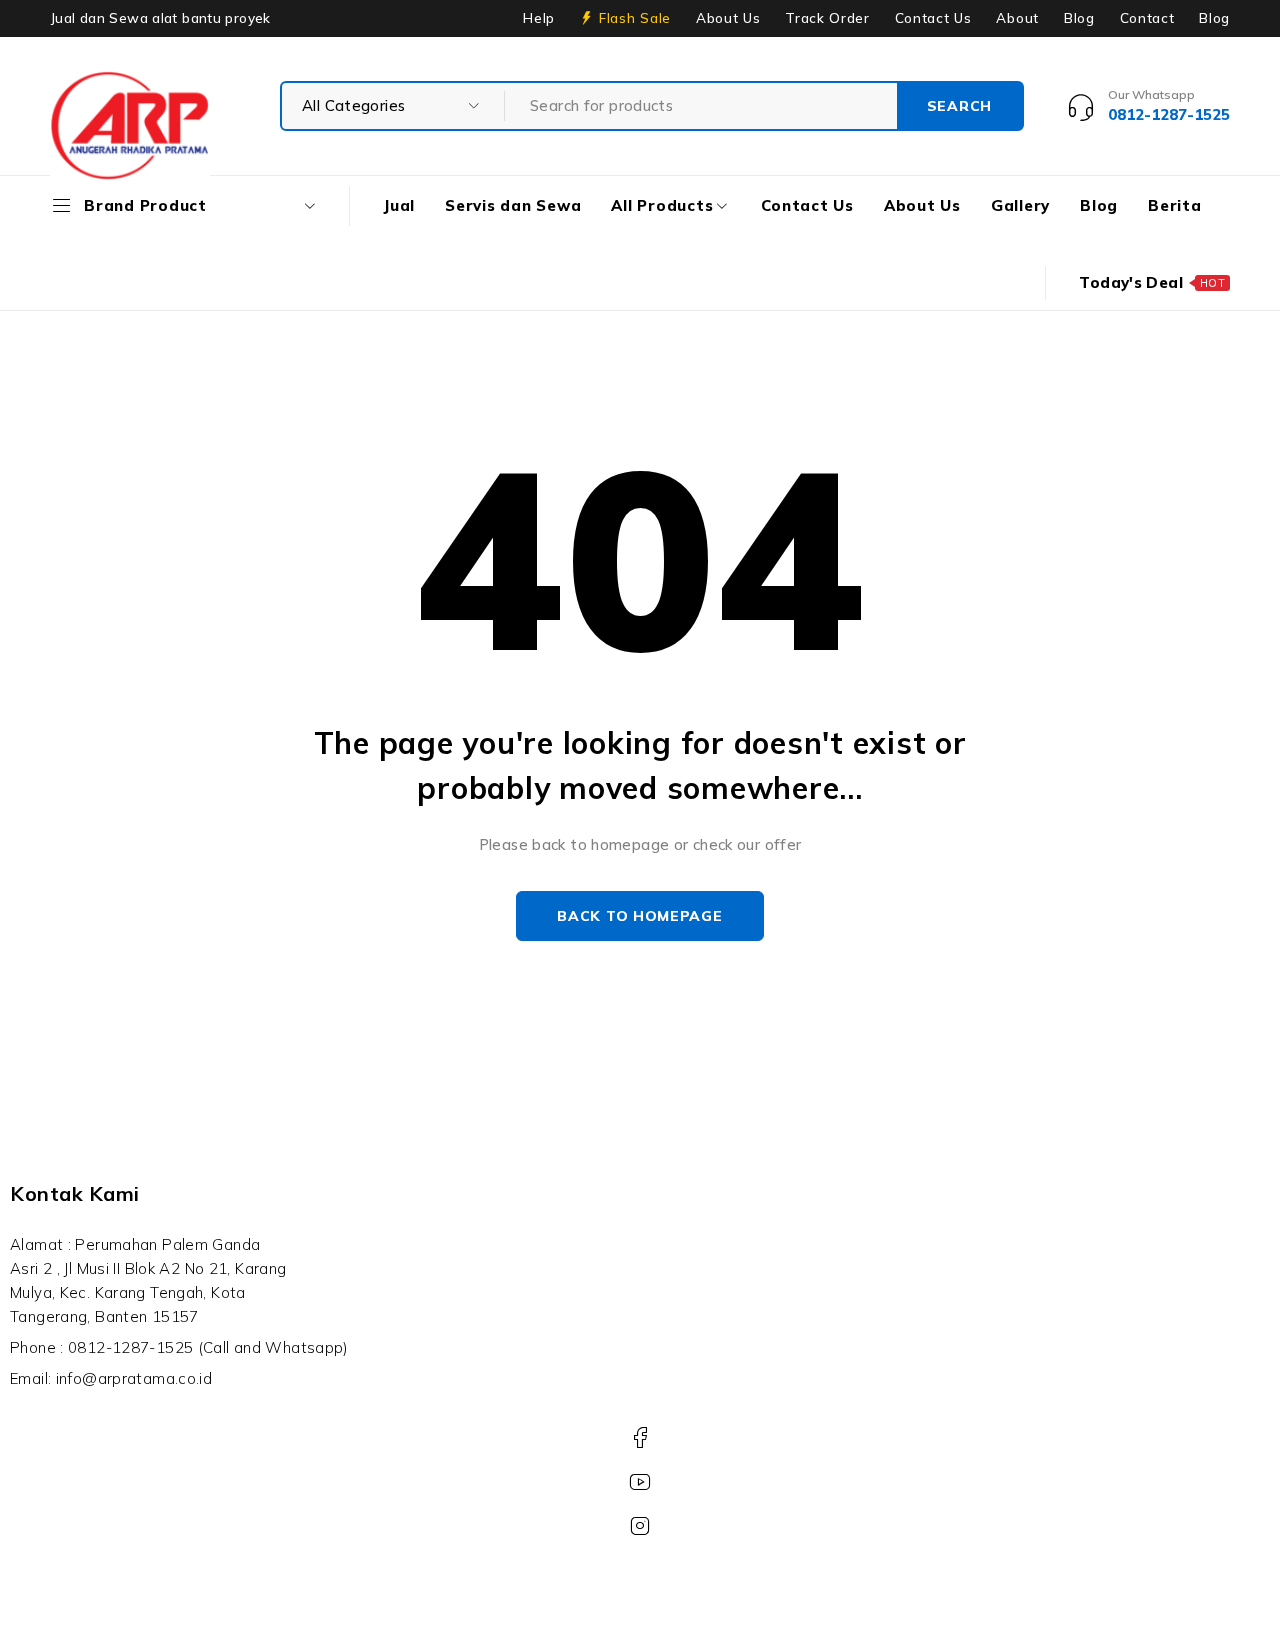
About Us (728, 18)
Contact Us (933, 18)
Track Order (827, 18)
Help (539, 18)
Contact (1147, 18)
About (1017, 18)
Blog (1079, 18)
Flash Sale (635, 18)
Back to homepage (639, 916)
